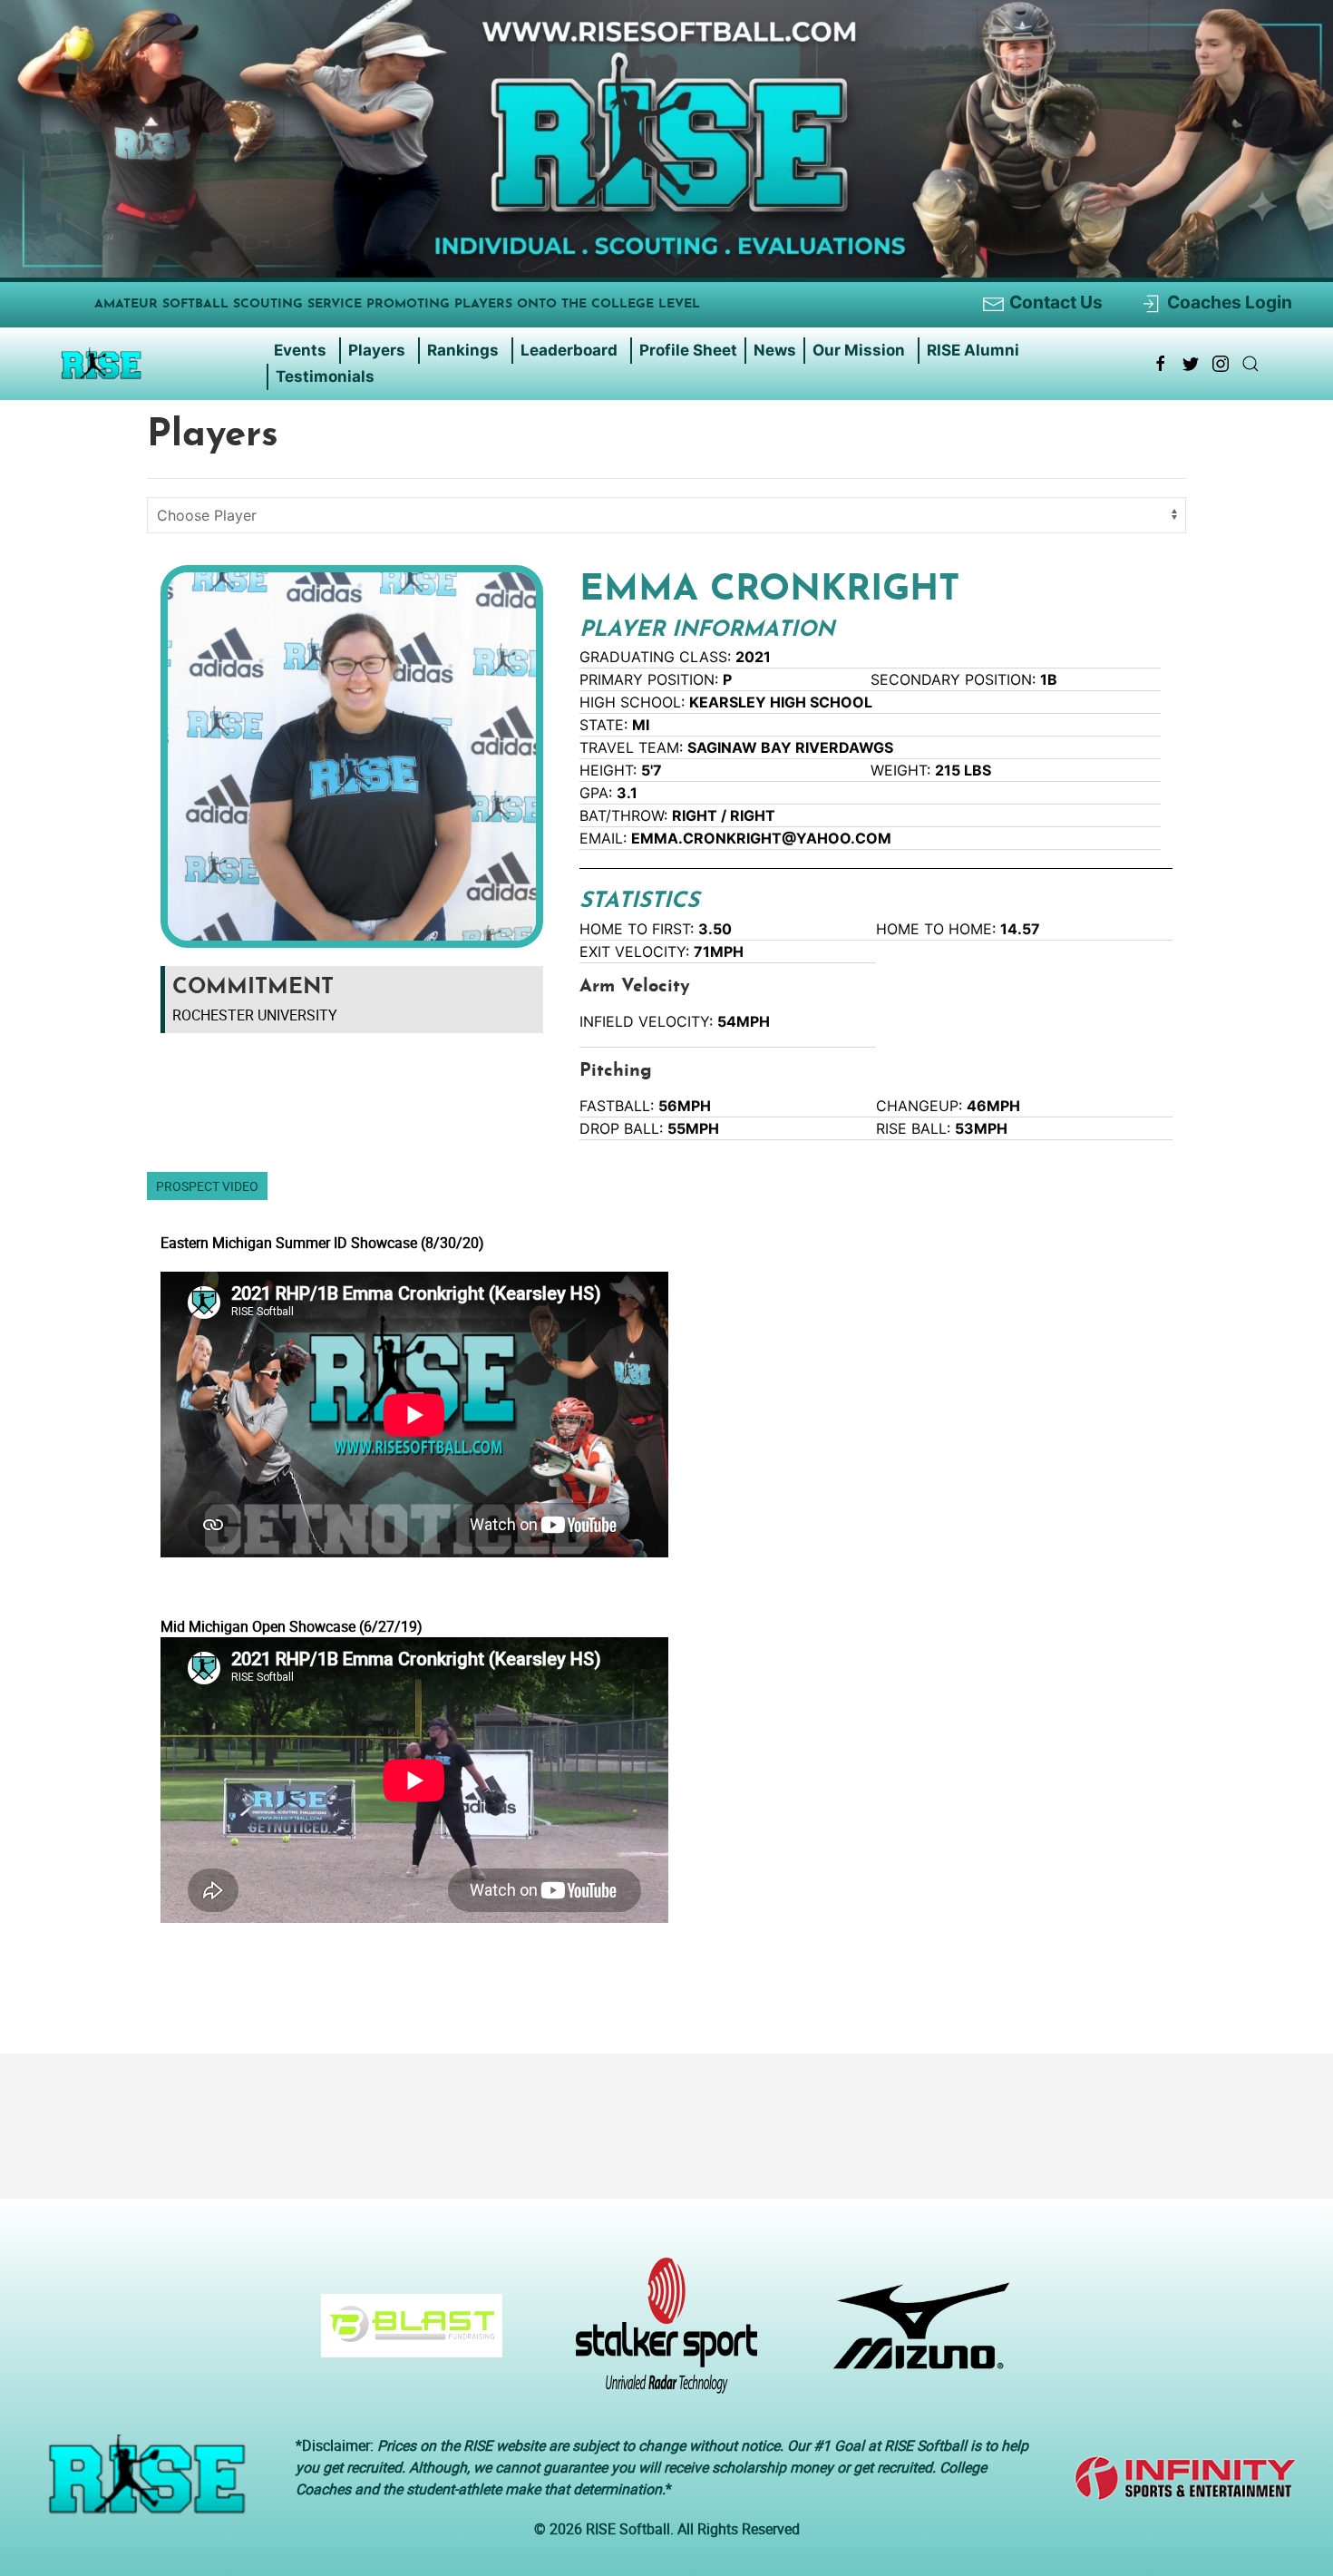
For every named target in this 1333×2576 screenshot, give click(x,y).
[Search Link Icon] (1250, 364)
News (775, 350)
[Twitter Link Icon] (1191, 364)
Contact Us (1056, 302)
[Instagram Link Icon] (1221, 364)
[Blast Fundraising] (405, 2335)
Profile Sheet (688, 350)
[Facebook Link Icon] (1161, 364)
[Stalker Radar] (660, 2335)
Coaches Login (1230, 302)
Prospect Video (207, 1186)
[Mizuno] (915, 2335)
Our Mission (859, 350)
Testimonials (325, 376)
